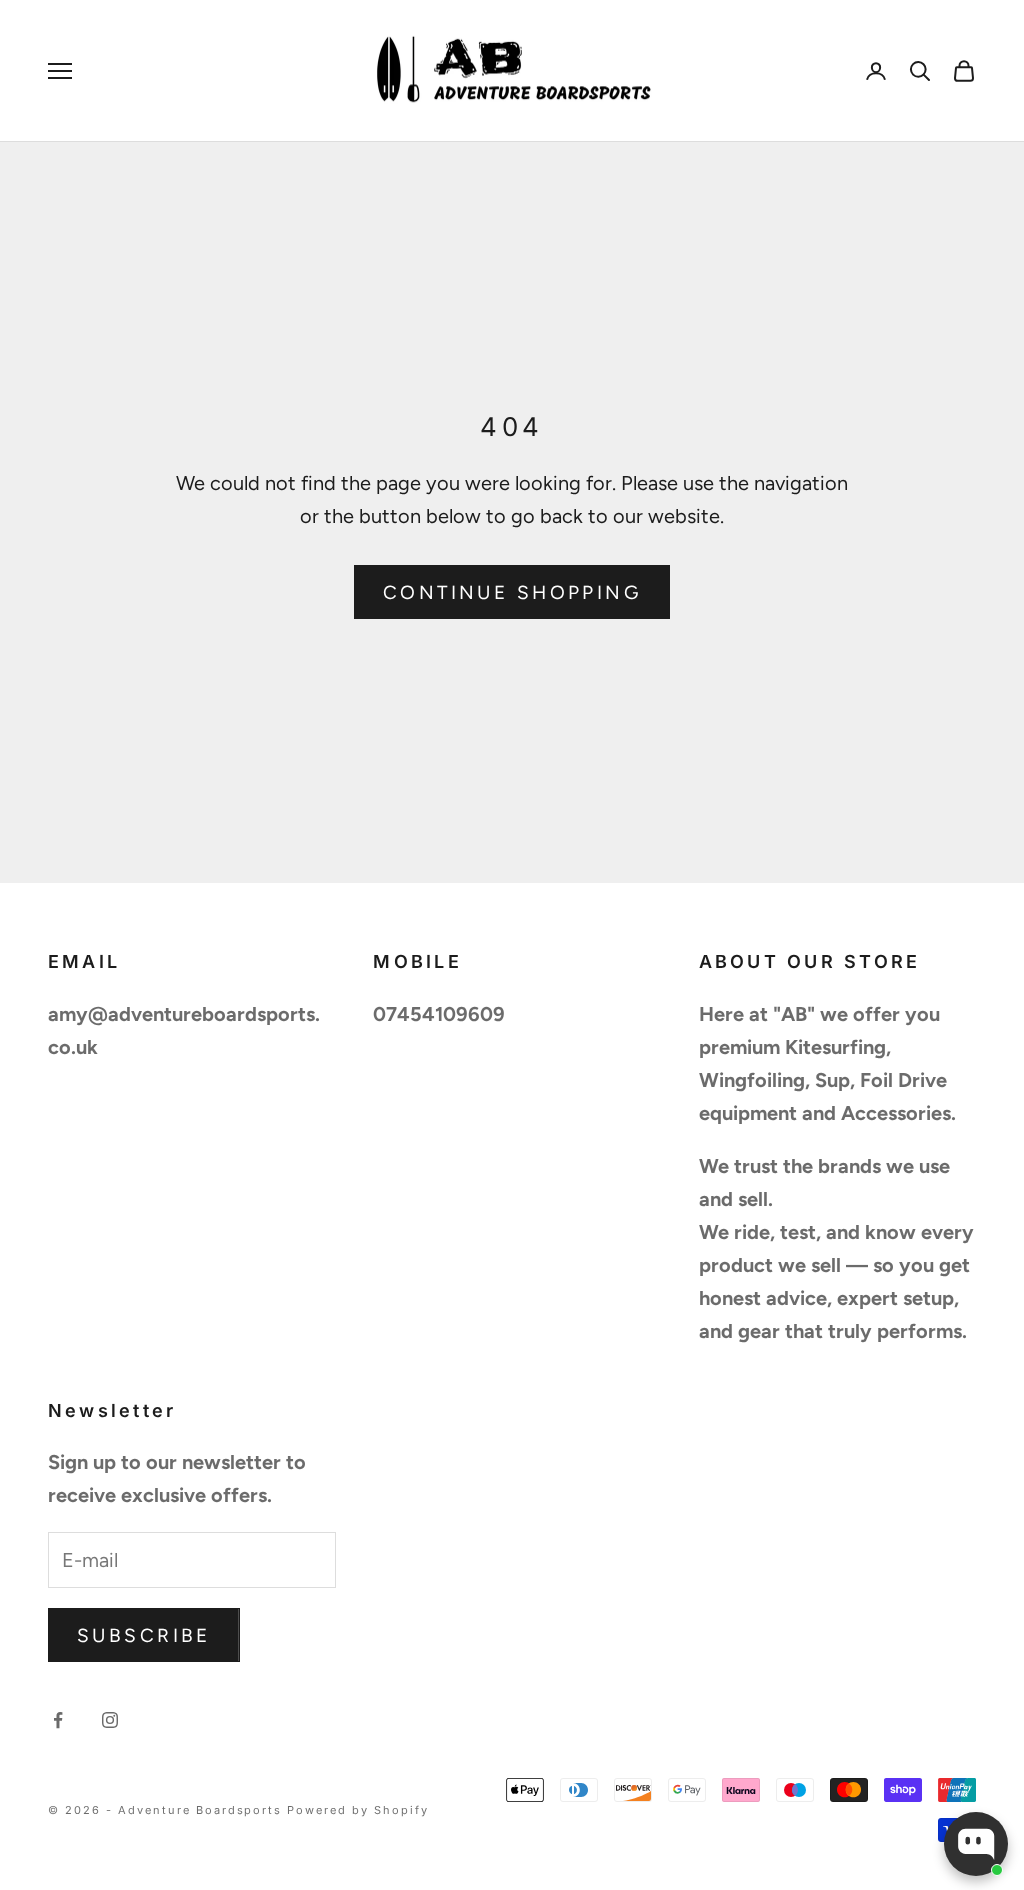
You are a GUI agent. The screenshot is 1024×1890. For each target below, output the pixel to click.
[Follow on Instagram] (110, 1720)
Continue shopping (512, 592)
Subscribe (144, 1635)
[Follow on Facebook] (58, 1720)
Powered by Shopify (358, 1810)
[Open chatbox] (976, 1844)
